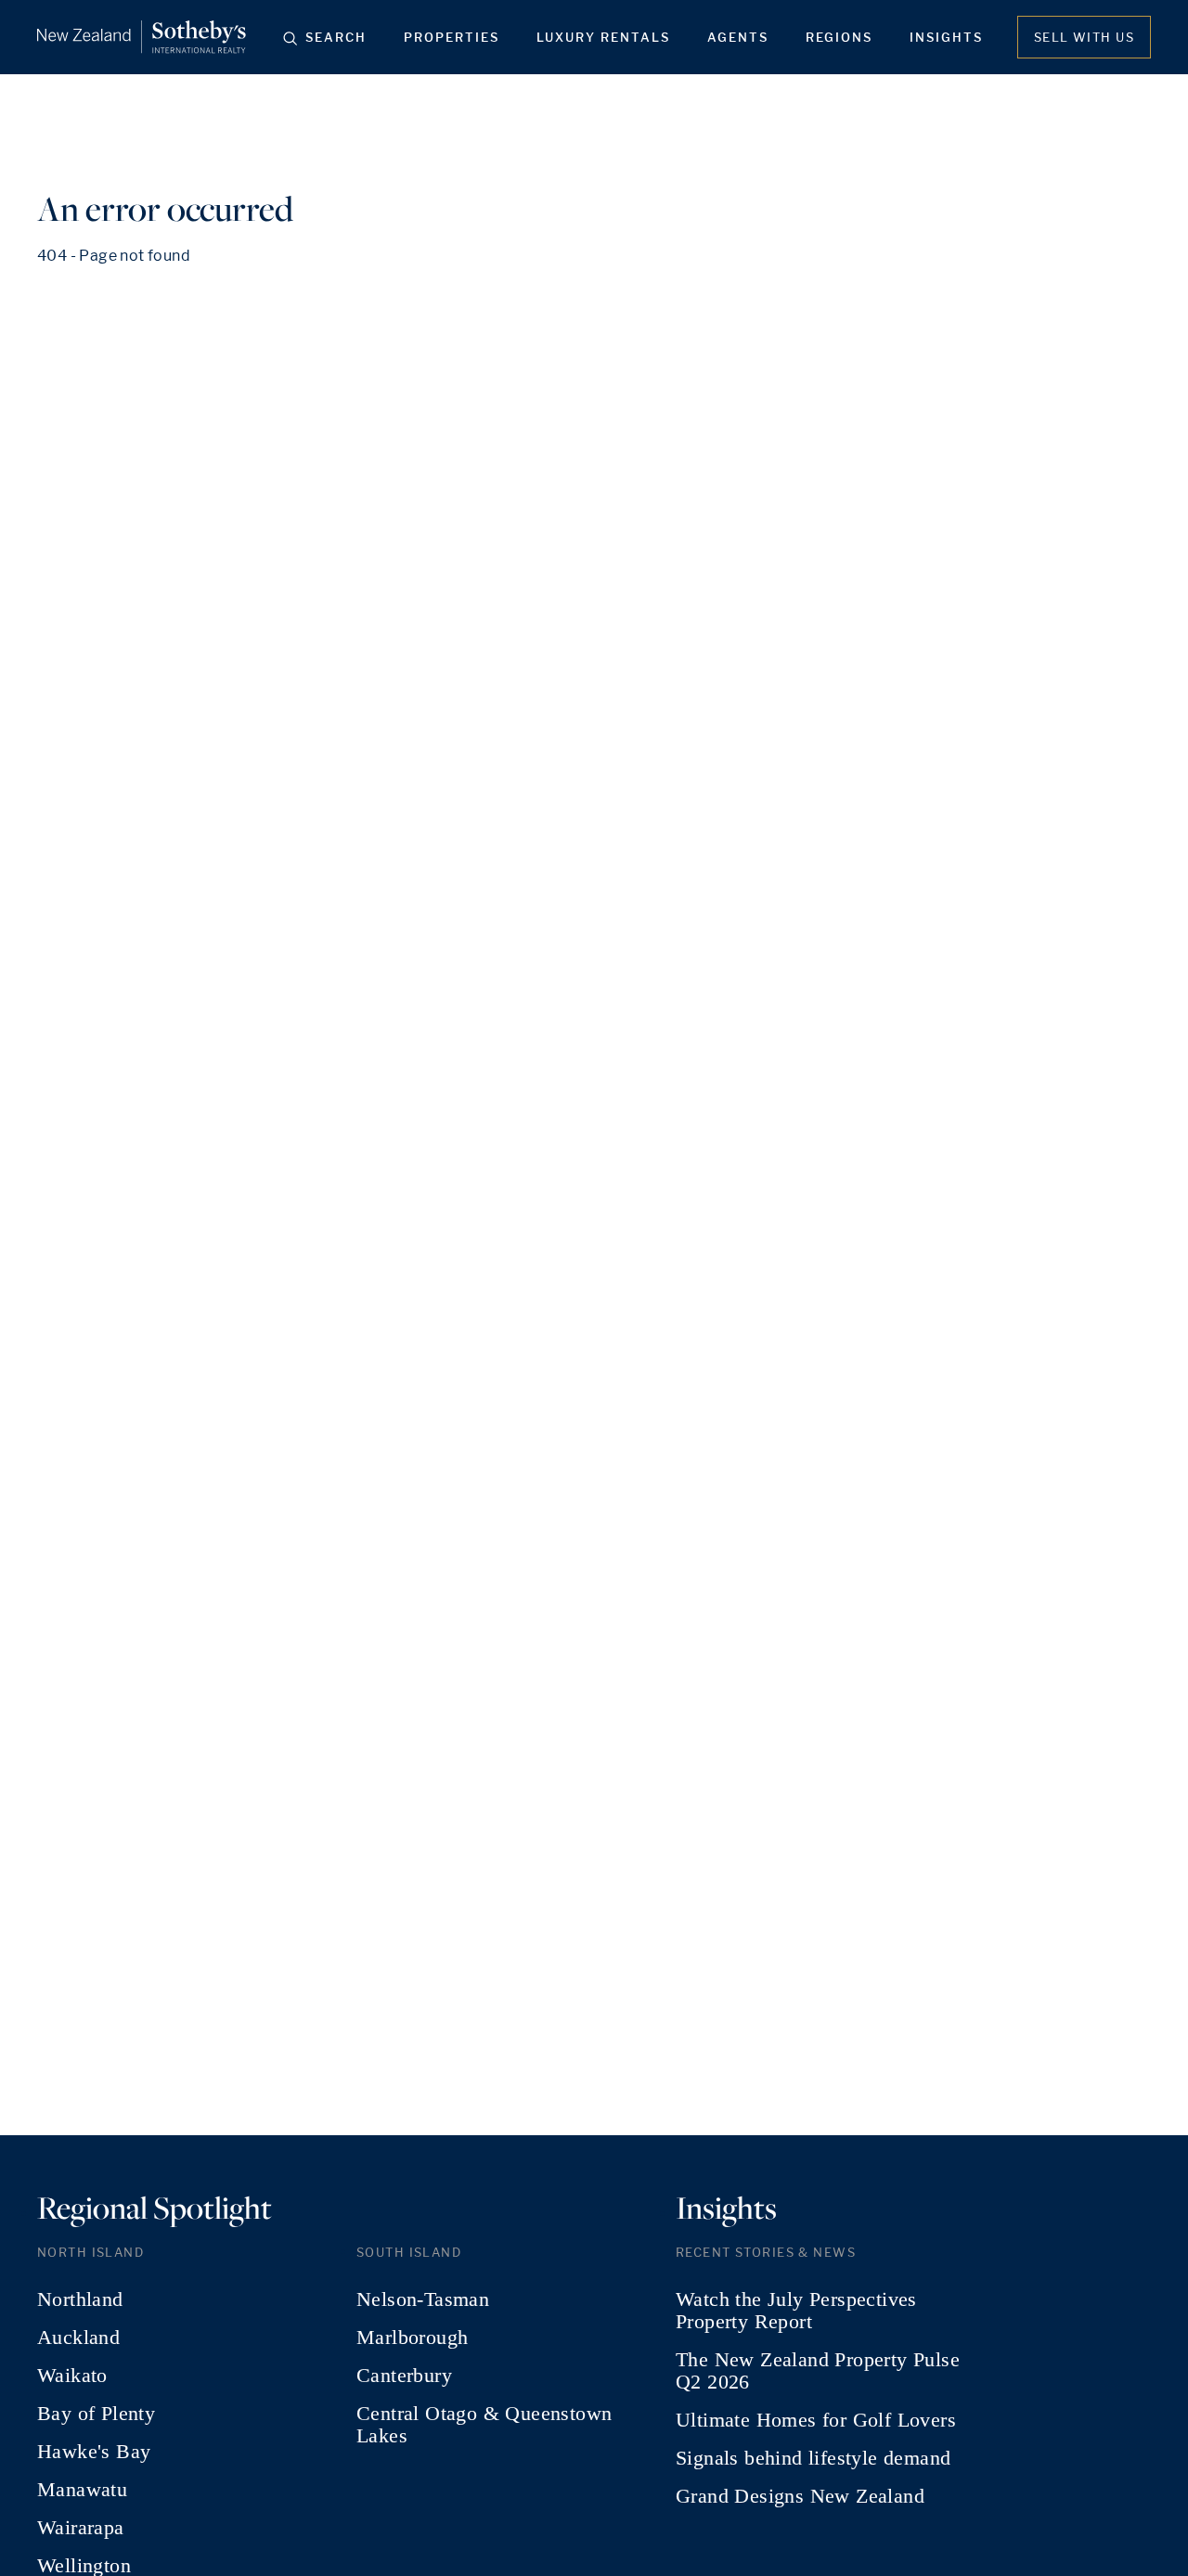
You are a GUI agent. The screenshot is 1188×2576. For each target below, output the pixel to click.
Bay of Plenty (96, 2414)
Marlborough (412, 2338)
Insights (946, 37)
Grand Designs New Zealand (800, 2496)
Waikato (72, 2376)
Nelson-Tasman (423, 2299)
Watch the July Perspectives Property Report (796, 2311)
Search (336, 37)
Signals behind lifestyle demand (813, 2458)
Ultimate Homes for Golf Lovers (816, 2420)
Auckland (78, 2338)
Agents (738, 37)
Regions (839, 37)
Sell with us (1084, 37)
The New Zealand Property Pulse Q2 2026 (818, 2371)
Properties (452, 37)
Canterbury (404, 2376)
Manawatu (82, 2490)
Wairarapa (81, 2528)
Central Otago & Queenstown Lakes (484, 2425)
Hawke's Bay (94, 2452)
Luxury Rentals (603, 37)
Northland (80, 2299)
